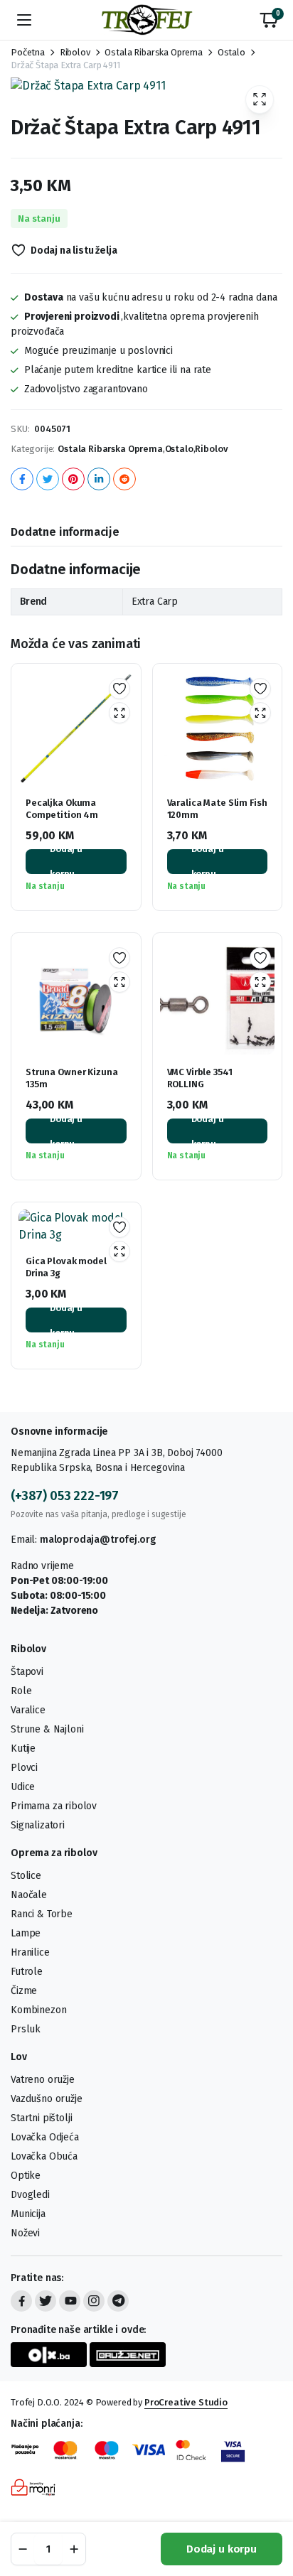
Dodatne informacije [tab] (65, 532)
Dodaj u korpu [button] (66, 862)
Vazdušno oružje (47, 2099)
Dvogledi (30, 2195)
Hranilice (30, 1952)
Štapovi (27, 1672)
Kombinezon (38, 2010)
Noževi (25, 2233)
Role (21, 1691)
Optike (26, 2176)
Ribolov (75, 52)
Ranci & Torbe (42, 1914)
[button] (269, 20)
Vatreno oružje (43, 2080)
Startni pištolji (41, 2118)
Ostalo (231, 52)
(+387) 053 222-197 (65, 1496)
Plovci (24, 1768)
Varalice (28, 1710)
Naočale (29, 1895)
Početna (28, 52)
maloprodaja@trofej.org (97, 1540)
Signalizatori (38, 1825)
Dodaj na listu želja (74, 250)
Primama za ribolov (54, 1806)
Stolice (26, 1876)
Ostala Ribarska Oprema (153, 52)
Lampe (26, 1933)
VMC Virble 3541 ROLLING (200, 1078)
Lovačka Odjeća (45, 2137)
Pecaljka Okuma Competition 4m (62, 809)
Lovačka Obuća (44, 2156)
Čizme (24, 1991)
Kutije (23, 1748)
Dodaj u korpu (222, 2549)
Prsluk (26, 2029)
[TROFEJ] (146, 20)
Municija (28, 2214)
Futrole (27, 1972)
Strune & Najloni (47, 1729)
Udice (23, 1787)
